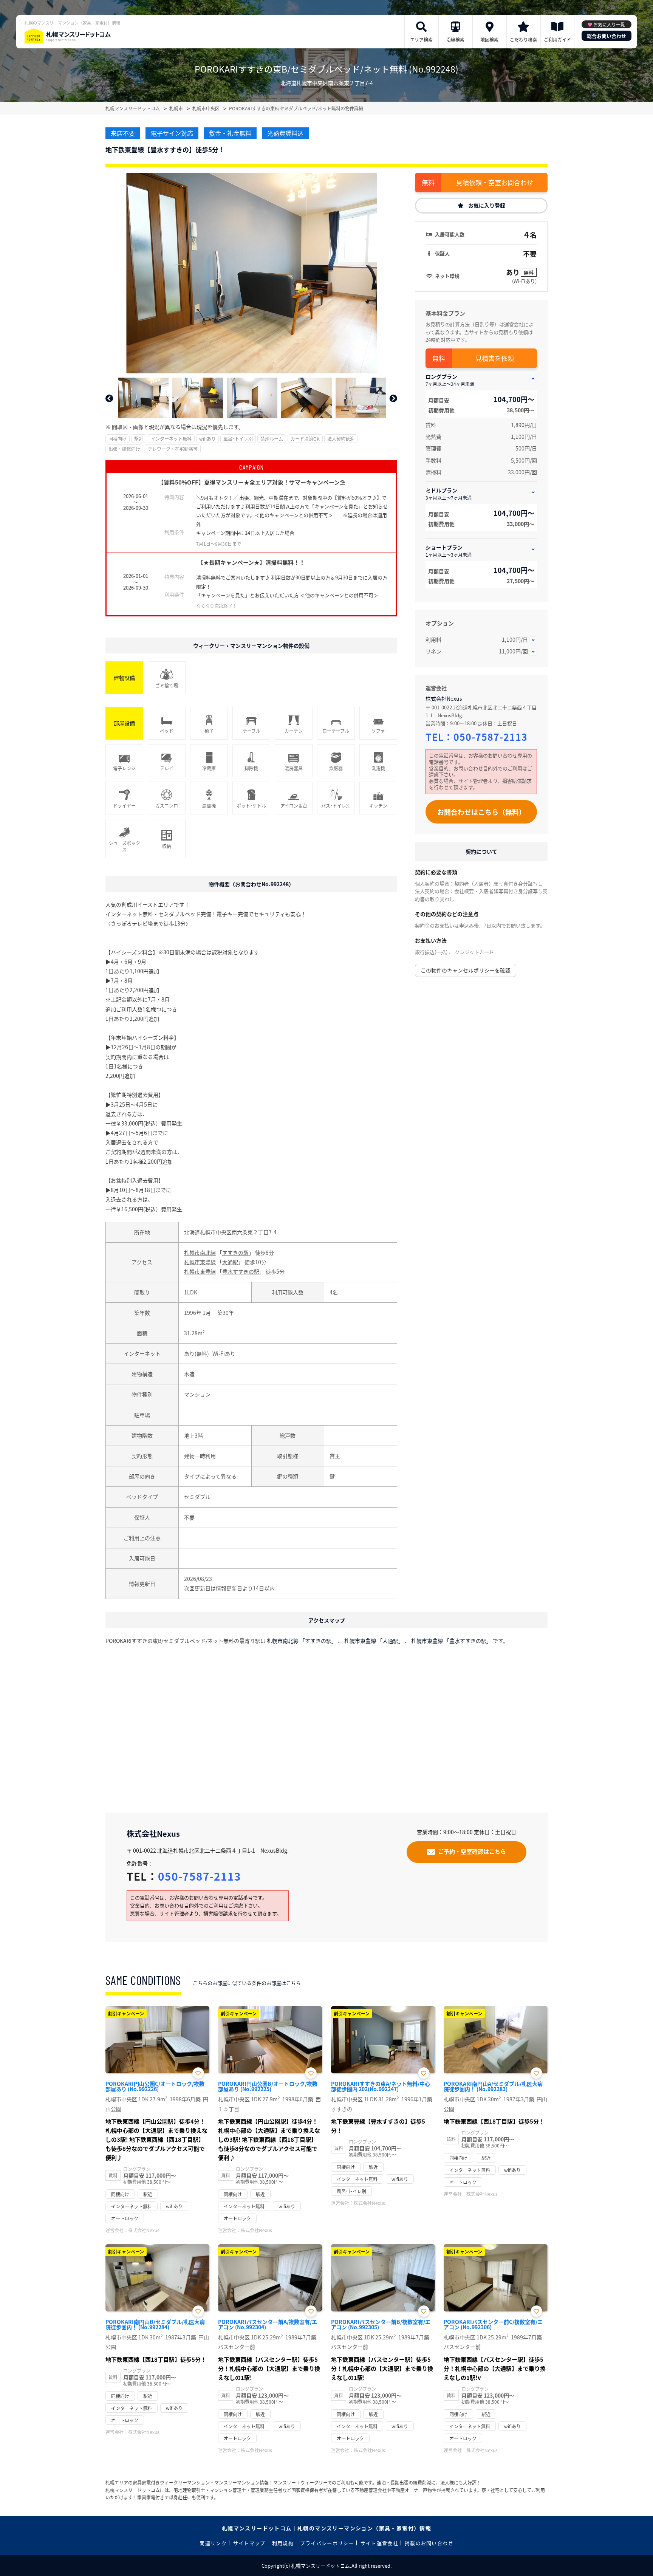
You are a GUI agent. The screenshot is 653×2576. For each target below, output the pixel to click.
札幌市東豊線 (200, 1262)
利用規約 (283, 2543)
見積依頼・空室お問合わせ (495, 182)
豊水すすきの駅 (241, 1271)
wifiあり (207, 439)
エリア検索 (421, 39)
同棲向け (118, 439)
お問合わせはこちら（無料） (481, 812)
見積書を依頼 (495, 358)
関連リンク (213, 2543)
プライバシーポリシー (327, 2543)
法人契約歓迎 (341, 439)
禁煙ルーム (272, 439)
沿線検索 (455, 39)
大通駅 (230, 1262)
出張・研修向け (124, 449)
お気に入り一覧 (609, 24)
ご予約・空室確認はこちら (472, 1851)
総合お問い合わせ (607, 36)
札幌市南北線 (200, 1252)
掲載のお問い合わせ (429, 2543)
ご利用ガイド (557, 39)
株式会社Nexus (444, 698)
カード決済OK (305, 439)
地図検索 (489, 39)
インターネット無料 (171, 439)
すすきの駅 (235, 1252)
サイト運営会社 (379, 2543)
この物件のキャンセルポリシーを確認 (466, 970)
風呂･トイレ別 (238, 439)
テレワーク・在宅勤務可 (173, 449)
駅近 (139, 439)
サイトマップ (249, 2543)
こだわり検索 (523, 39)
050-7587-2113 (491, 737)
